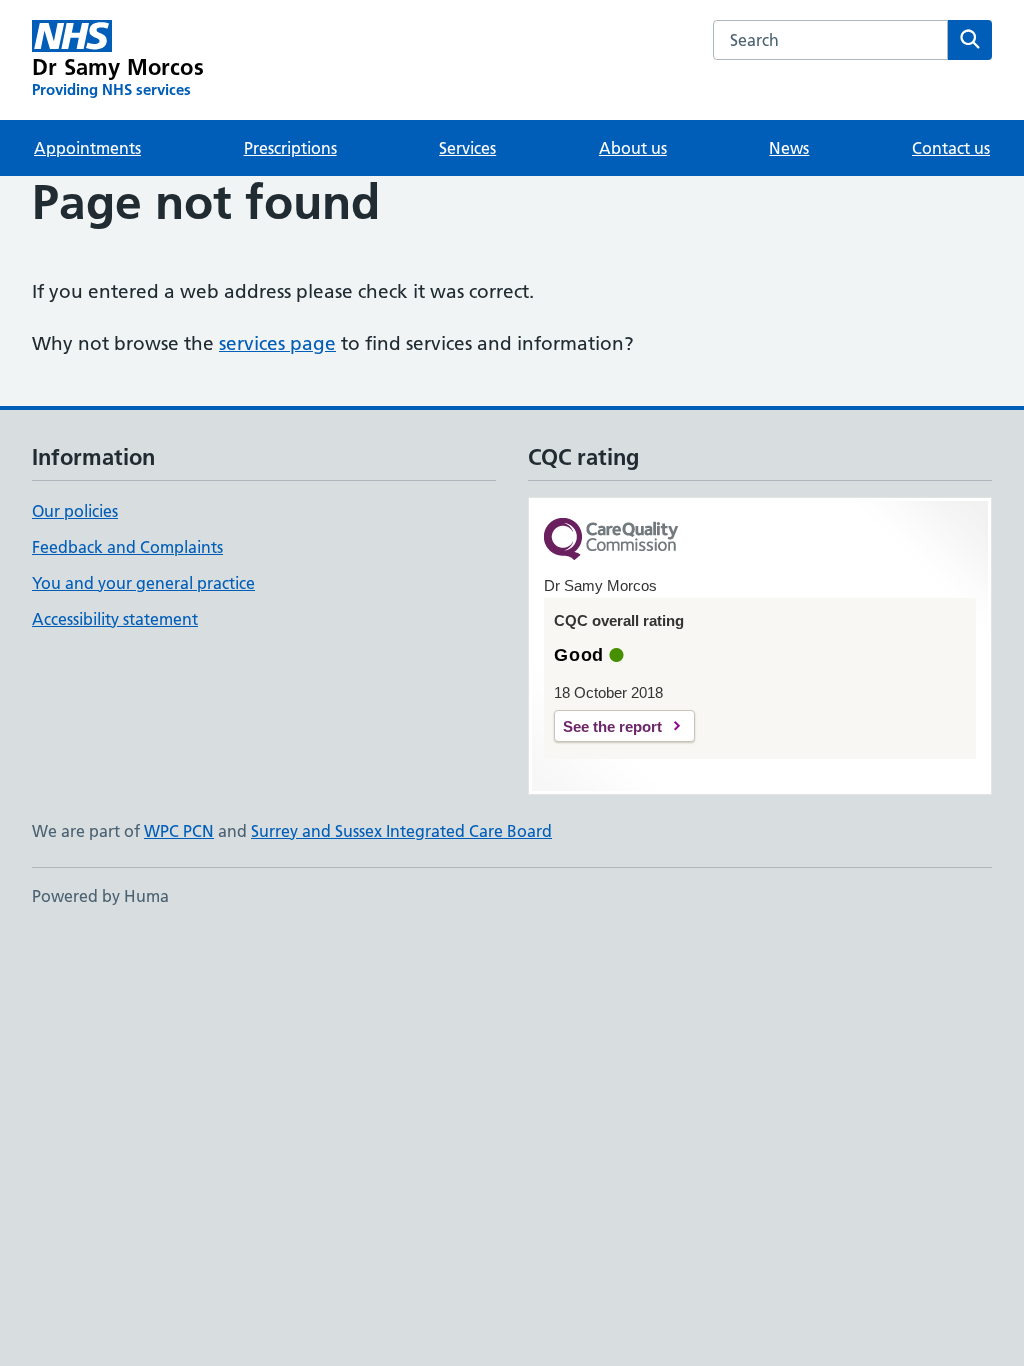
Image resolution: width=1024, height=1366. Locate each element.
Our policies (75, 511)
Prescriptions (290, 148)
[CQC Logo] (611, 540)
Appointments (87, 148)
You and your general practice (143, 583)
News (789, 148)
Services (467, 148)
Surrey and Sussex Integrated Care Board (401, 831)
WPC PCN (179, 831)
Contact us (951, 148)
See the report (612, 726)
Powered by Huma (100, 896)
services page (277, 343)
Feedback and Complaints (127, 547)
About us (633, 148)
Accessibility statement (115, 619)
